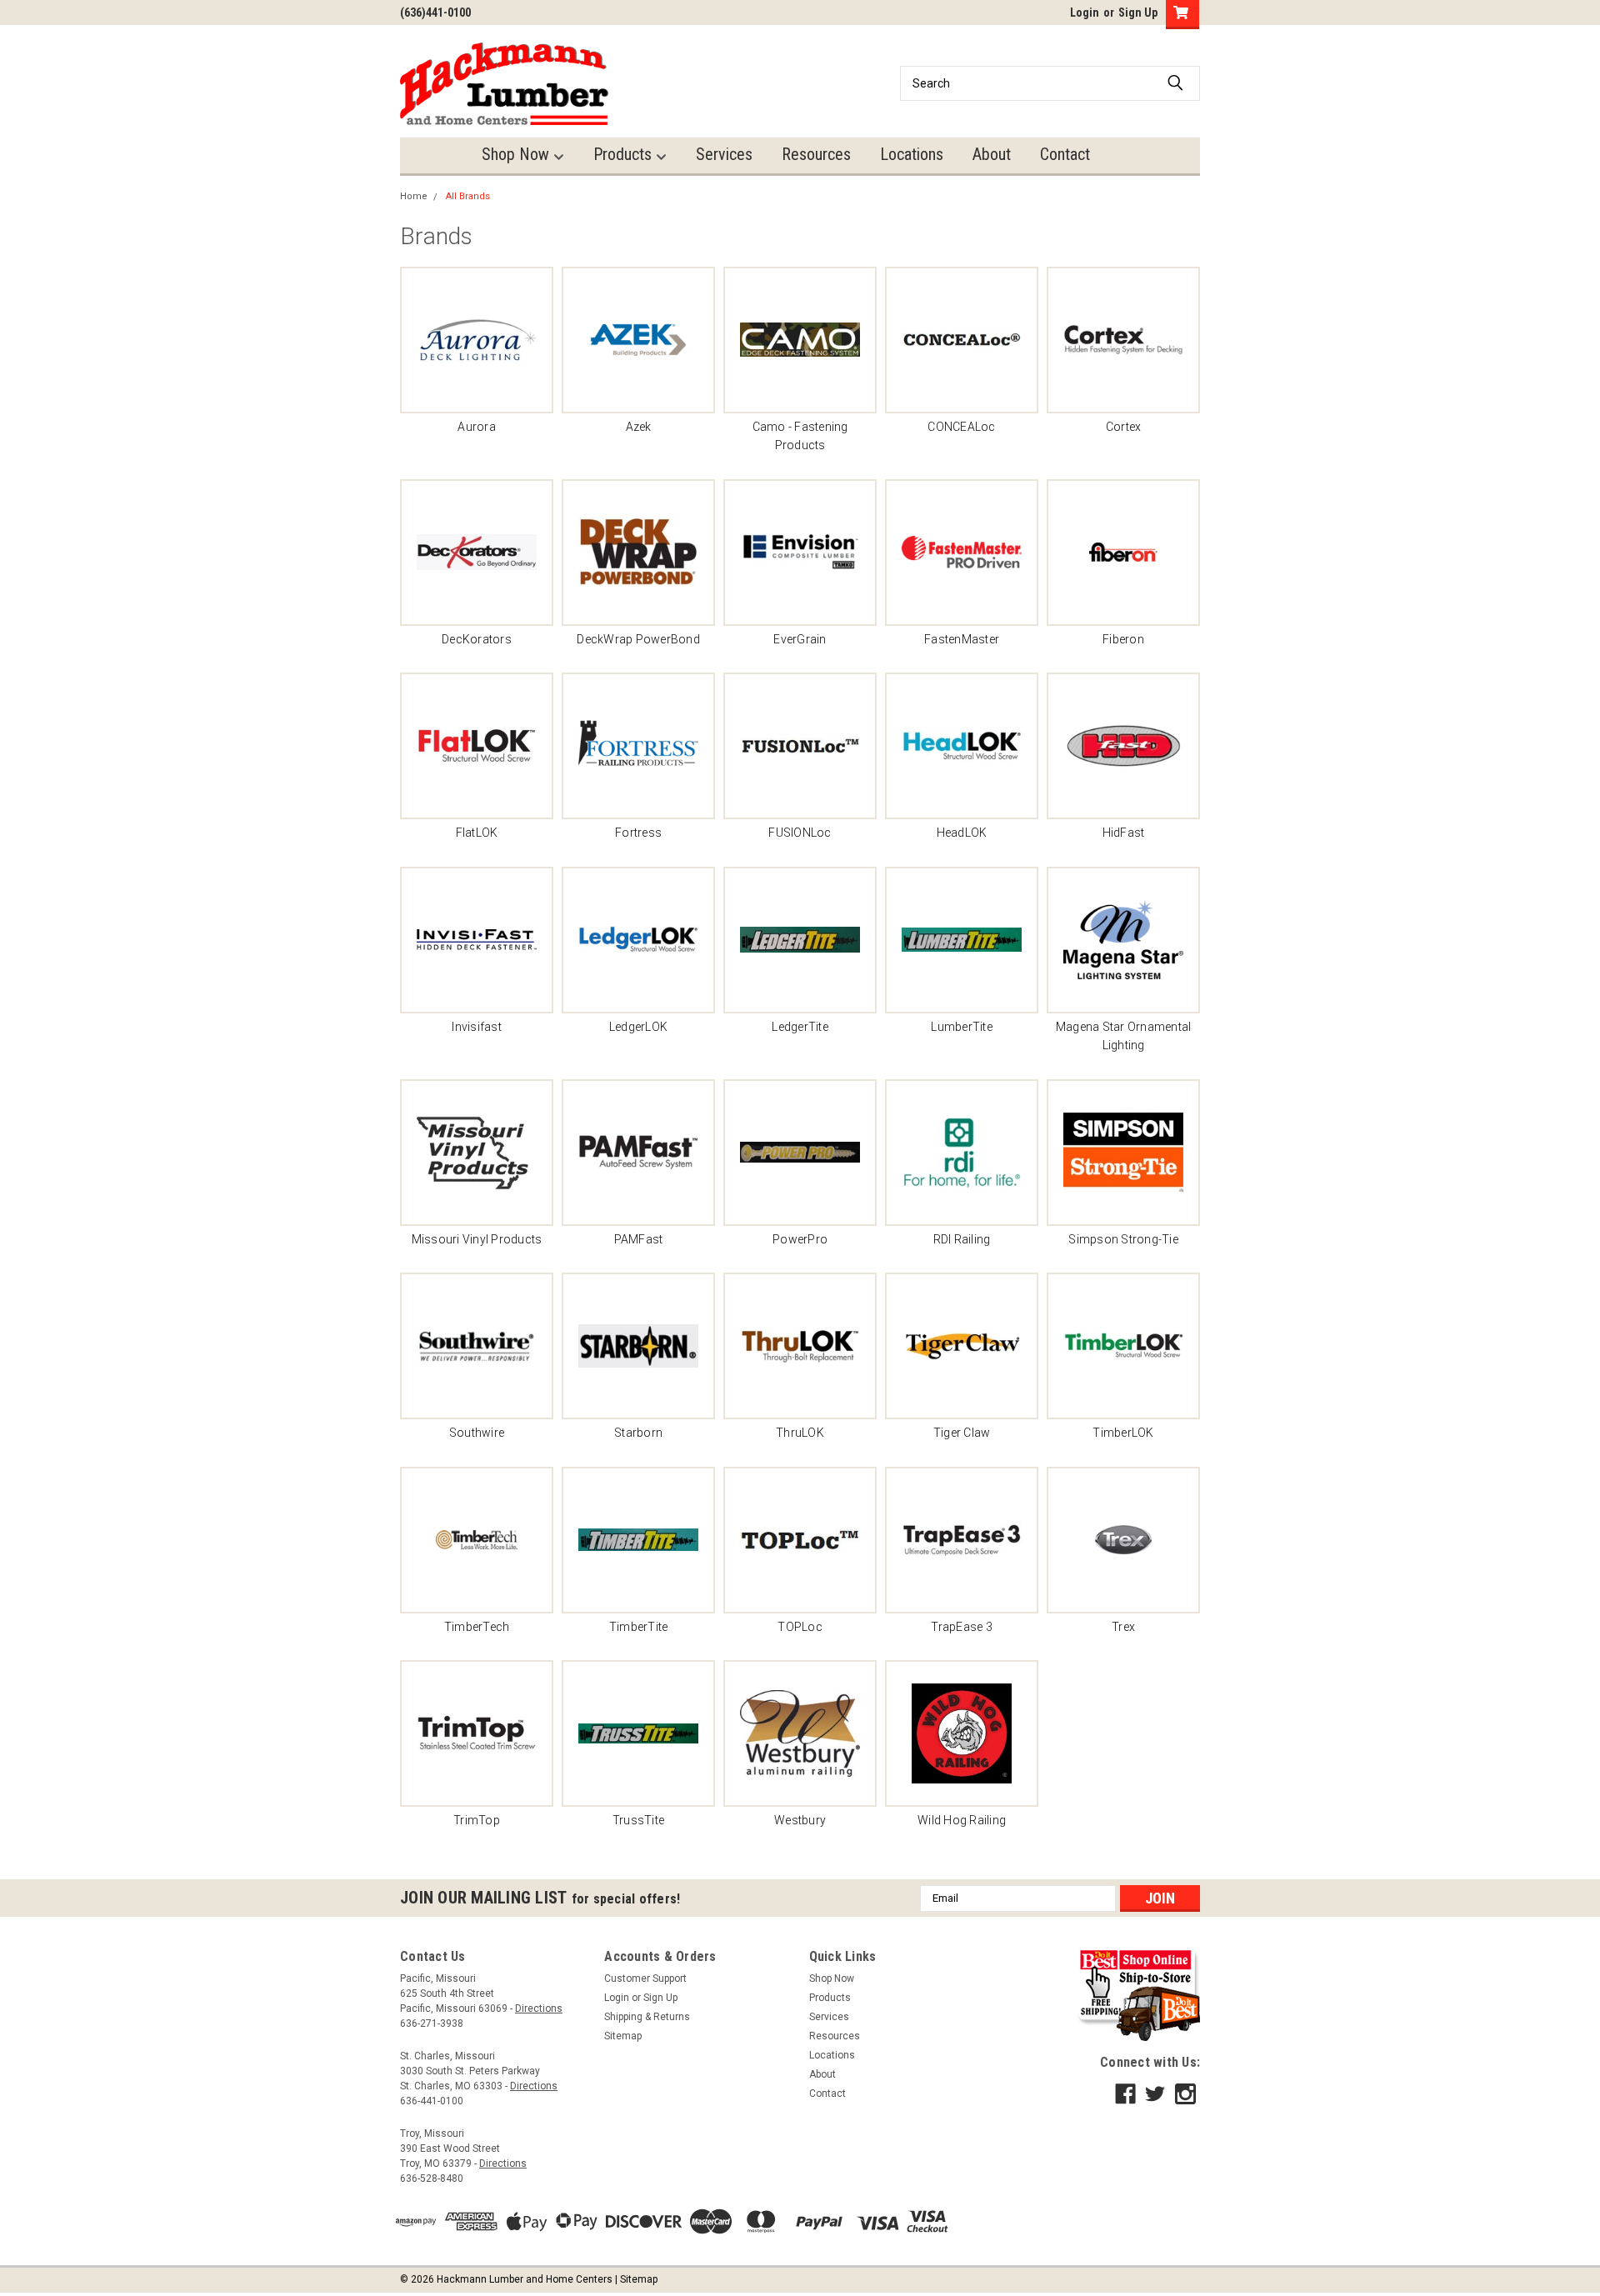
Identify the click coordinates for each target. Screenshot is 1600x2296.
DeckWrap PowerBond (638, 639)
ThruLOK (800, 1433)
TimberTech (477, 1627)
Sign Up (1138, 13)
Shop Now (517, 154)
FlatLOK (477, 833)
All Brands (468, 196)
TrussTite (638, 1820)
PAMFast (639, 1239)
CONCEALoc (961, 427)
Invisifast (477, 1027)
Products (625, 154)
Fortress (638, 833)
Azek (639, 427)
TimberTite (639, 1627)
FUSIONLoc (800, 833)
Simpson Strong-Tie (1123, 1239)
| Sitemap (636, 2279)
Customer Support (645, 1978)
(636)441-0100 (435, 13)
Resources (816, 154)
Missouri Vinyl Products (477, 1239)
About (992, 154)
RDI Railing (962, 1239)
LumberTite (962, 1027)
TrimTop (477, 1820)
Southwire (477, 1433)
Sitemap (623, 2036)
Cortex (1124, 427)
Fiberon (1123, 639)
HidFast (1124, 833)
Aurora (477, 427)
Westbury (800, 1820)
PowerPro (800, 1239)
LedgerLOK (638, 1027)
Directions (539, 2008)
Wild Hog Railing (962, 1820)
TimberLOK (1123, 1433)
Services (724, 154)
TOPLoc (800, 1627)
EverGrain (800, 639)
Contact (1065, 154)
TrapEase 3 (962, 1627)
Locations (912, 154)
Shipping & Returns (647, 2017)
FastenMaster (962, 639)
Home (414, 196)
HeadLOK (962, 833)
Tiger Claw (962, 1433)
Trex (1123, 1627)
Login (1085, 13)
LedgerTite (800, 1027)
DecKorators (477, 639)
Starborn (638, 1433)
